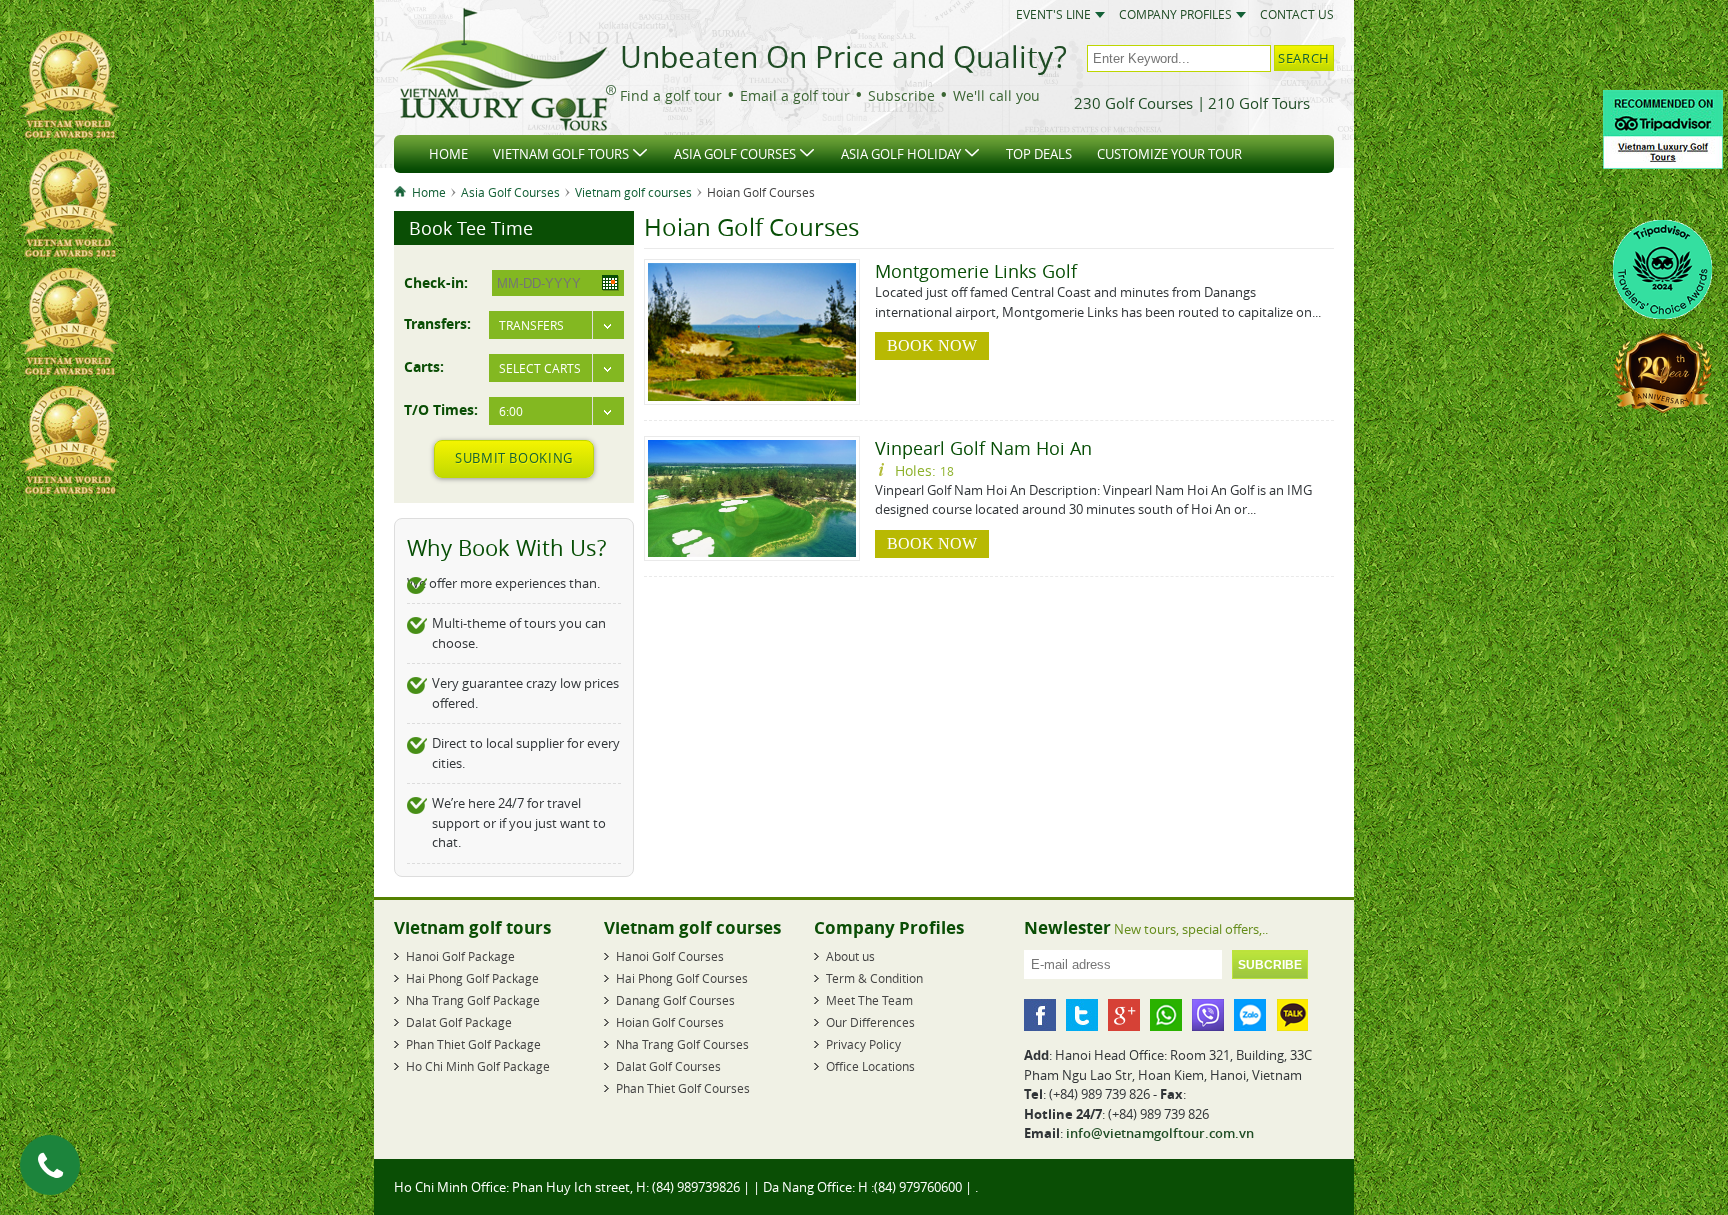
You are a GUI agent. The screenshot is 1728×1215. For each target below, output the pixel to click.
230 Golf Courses (1133, 103)
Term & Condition (874, 978)
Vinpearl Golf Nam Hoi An (983, 448)
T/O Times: (441, 409)
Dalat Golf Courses (668, 1066)
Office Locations (870, 1066)
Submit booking (514, 458)
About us (850, 956)
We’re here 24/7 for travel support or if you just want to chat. (519, 822)
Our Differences (870, 1022)
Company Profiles (1175, 14)
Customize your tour (1169, 154)
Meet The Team (869, 1000)
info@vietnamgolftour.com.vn (1160, 1133)
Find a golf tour (671, 95)
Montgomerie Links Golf (976, 271)
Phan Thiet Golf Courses (683, 1088)
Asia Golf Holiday (901, 154)
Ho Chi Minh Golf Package (478, 1066)
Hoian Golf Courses (670, 1022)
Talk (1292, 1015)
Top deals (1039, 154)
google (1124, 1015)
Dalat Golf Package (459, 1022)
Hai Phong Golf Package (472, 978)
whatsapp (1166, 1015)
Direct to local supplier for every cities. (526, 753)
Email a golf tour (795, 95)
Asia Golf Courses (735, 154)
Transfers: (437, 323)
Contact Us (1297, 14)
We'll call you (996, 95)
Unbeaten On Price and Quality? (843, 57)
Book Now (932, 345)
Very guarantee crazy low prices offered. (525, 693)
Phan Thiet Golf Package (473, 1044)
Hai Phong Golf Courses (682, 978)
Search (1304, 58)
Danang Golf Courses (675, 1000)
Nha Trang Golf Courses (682, 1044)
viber (1208, 1015)
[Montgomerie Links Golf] (752, 396)
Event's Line (1053, 14)
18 (947, 471)
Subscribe (901, 95)
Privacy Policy (863, 1044)
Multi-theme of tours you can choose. (519, 633)
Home (448, 154)
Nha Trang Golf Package (473, 1000)
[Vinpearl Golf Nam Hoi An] (752, 552)
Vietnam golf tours (561, 154)
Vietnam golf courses (633, 192)
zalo (1250, 1015)
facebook (1040, 1015)
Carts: (424, 366)
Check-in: (436, 282)
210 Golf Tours (1259, 103)
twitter (1082, 1015)
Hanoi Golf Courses (670, 956)
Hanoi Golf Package (460, 956)
